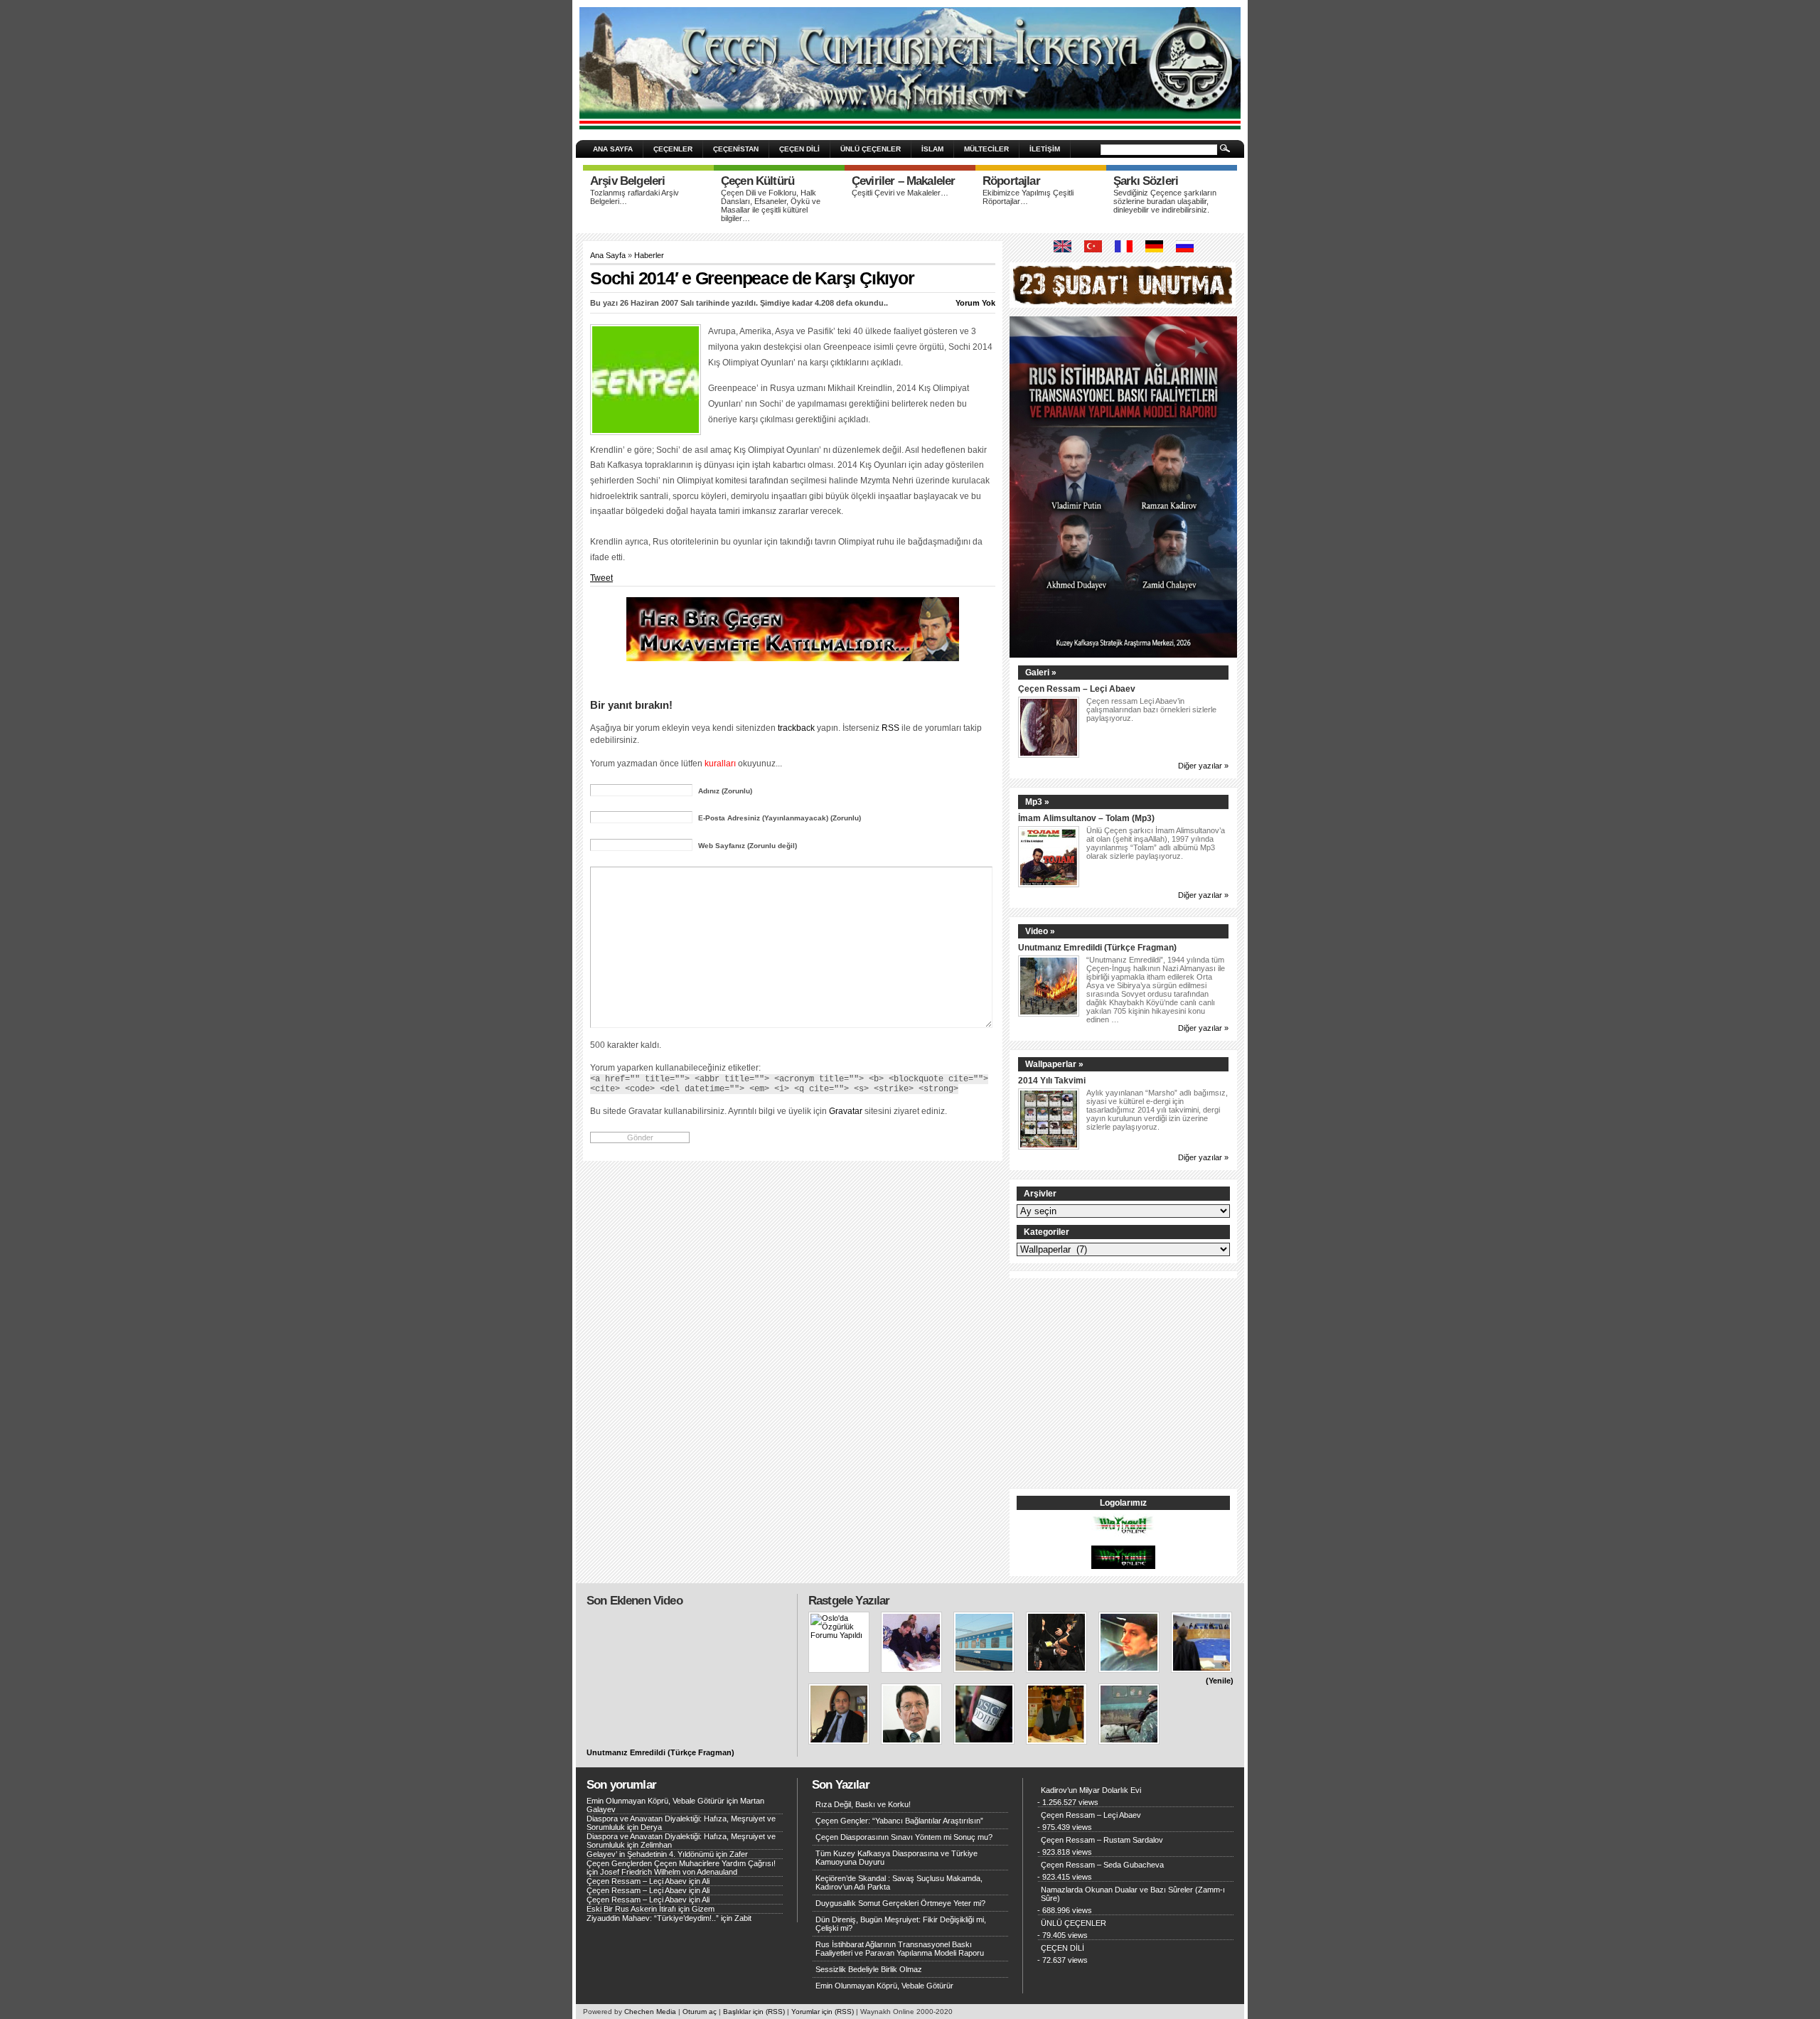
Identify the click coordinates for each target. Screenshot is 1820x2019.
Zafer (739, 1854)
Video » (1040, 931)
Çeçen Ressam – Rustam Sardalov (1102, 1840)
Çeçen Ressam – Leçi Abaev (1077, 689)
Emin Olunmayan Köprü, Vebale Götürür (655, 1801)
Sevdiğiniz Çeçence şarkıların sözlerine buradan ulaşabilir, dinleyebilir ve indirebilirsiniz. (1165, 201)
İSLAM (932, 149)
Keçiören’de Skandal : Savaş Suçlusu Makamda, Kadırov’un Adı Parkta (899, 1883)
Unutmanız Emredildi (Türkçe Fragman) (1097, 947)
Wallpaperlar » (1054, 1064)
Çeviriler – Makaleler (903, 181)
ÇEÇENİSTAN (736, 149)
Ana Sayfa (608, 255)
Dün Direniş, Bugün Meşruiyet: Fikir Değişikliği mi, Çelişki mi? (901, 1924)
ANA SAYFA (613, 149)
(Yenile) (1220, 1681)
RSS (890, 728)
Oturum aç (700, 2012)
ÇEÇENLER (673, 149)
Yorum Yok (975, 303)
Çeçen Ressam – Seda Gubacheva (1102, 1865)
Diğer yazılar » (1203, 766)
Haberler (649, 255)
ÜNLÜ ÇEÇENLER (871, 149)
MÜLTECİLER (986, 149)
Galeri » (1041, 673)
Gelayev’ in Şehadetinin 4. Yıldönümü (650, 1854)
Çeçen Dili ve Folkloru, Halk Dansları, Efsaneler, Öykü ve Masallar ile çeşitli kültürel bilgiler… (771, 205)
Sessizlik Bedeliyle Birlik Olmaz (869, 1969)
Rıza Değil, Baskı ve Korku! (863, 1804)
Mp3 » (1037, 802)
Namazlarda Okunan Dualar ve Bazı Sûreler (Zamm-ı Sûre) (1133, 1894)
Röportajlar (1011, 181)
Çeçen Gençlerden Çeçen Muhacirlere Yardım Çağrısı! (681, 1863)
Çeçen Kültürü (758, 181)
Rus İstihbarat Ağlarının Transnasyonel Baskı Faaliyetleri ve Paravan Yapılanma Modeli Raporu (900, 1949)
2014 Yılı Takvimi (1052, 1080)
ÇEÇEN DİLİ (799, 149)
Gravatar (846, 1111)
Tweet (601, 578)
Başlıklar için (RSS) (754, 2012)
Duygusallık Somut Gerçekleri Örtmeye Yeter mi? (900, 1903)
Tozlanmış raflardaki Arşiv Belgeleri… (635, 197)
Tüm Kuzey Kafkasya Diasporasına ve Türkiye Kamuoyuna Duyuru (896, 1858)
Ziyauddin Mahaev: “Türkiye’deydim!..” (653, 1918)
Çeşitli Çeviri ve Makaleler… (900, 193)
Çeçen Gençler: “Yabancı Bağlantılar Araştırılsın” (899, 1821)
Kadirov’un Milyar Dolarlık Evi (1091, 1790)
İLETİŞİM (1045, 149)
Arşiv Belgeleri (627, 181)
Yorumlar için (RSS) (823, 2012)
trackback (796, 728)
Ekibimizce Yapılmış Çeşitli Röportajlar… (1028, 197)
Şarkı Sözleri (1146, 181)
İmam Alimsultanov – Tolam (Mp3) (1086, 818)
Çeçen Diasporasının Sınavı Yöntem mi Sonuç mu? (904, 1837)
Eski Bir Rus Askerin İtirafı (631, 1909)
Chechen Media (650, 2012)
